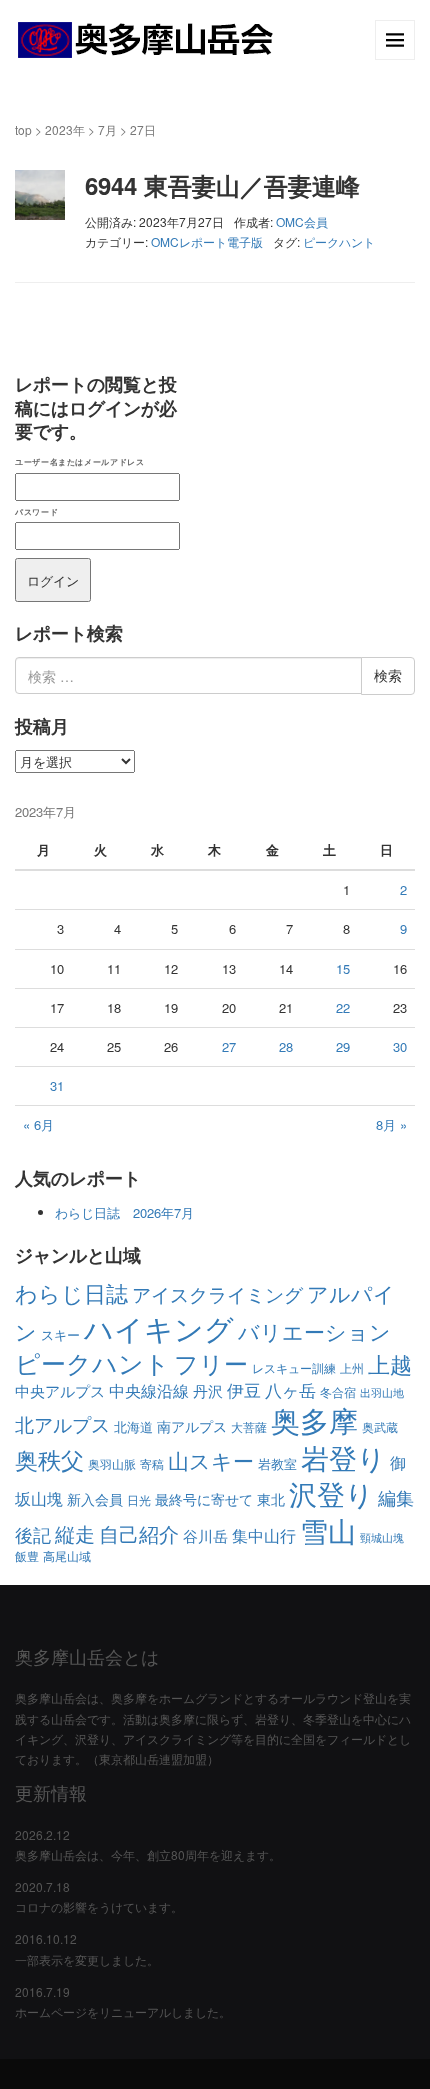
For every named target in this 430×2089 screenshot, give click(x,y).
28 (286, 1046)
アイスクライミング (217, 1293)
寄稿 (152, 1463)
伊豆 (244, 1389)
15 (343, 968)
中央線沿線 (149, 1390)
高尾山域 (67, 1555)
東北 (271, 1499)
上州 (352, 1367)
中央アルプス (60, 1390)
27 (229, 1046)
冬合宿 (338, 1391)
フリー (211, 1363)
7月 (107, 129)
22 (343, 1007)
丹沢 (208, 1390)
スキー (60, 1334)
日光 (139, 1499)
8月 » (391, 1124)
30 (400, 1046)
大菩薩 (249, 1426)
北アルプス (62, 1423)
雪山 (328, 1530)
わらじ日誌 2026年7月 (124, 1212)
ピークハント (339, 241)
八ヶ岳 (290, 1390)
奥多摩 (314, 1419)
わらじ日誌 (71, 1292)
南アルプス (192, 1426)
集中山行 (264, 1535)
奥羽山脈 (112, 1463)
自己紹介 (139, 1533)
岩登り (343, 1457)
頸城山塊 (382, 1537)
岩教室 (277, 1463)
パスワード (36, 511)
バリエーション (314, 1330)
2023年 (65, 129)
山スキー (211, 1460)
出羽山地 (382, 1392)
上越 (390, 1363)
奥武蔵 (380, 1426)
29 (343, 1046)
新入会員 (95, 1499)
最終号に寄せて (204, 1499)
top (23, 129)
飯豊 (27, 1555)
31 (57, 1085)
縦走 (75, 1533)
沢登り (331, 1493)
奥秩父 (49, 1459)
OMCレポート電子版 (207, 241)
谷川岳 (205, 1535)
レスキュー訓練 (294, 1367)
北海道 (133, 1426)
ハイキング (159, 1327)
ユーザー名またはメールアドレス (79, 461)
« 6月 (38, 1124)
